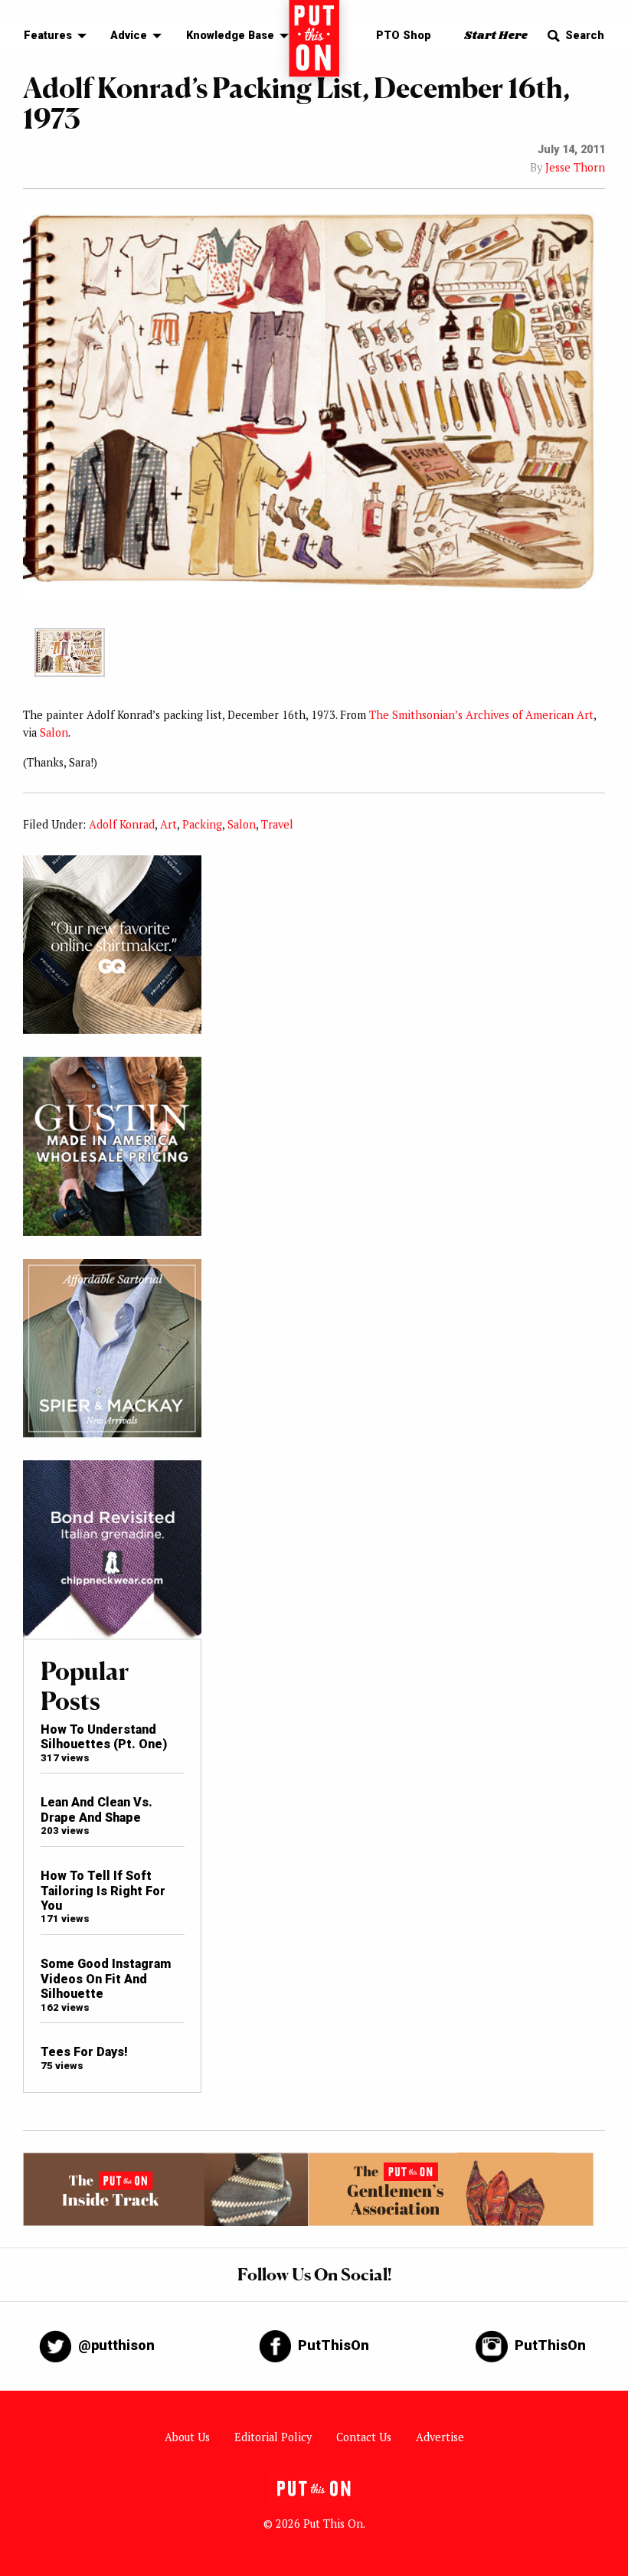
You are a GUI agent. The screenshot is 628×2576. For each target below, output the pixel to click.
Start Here (496, 36)
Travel (277, 824)
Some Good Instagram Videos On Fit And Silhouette (106, 1979)
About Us (187, 2437)
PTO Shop (404, 36)
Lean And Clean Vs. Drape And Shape (96, 1809)
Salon (54, 732)
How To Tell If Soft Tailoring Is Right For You (103, 1891)
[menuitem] (51, 36)
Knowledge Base (230, 36)
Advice (129, 36)
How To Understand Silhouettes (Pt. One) (104, 1737)
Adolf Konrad (122, 824)
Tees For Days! (84, 2052)
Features (48, 36)
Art (168, 824)
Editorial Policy (273, 2437)
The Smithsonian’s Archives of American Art (481, 715)
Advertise (440, 2437)
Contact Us (364, 2437)
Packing (202, 824)
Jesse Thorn (575, 167)
